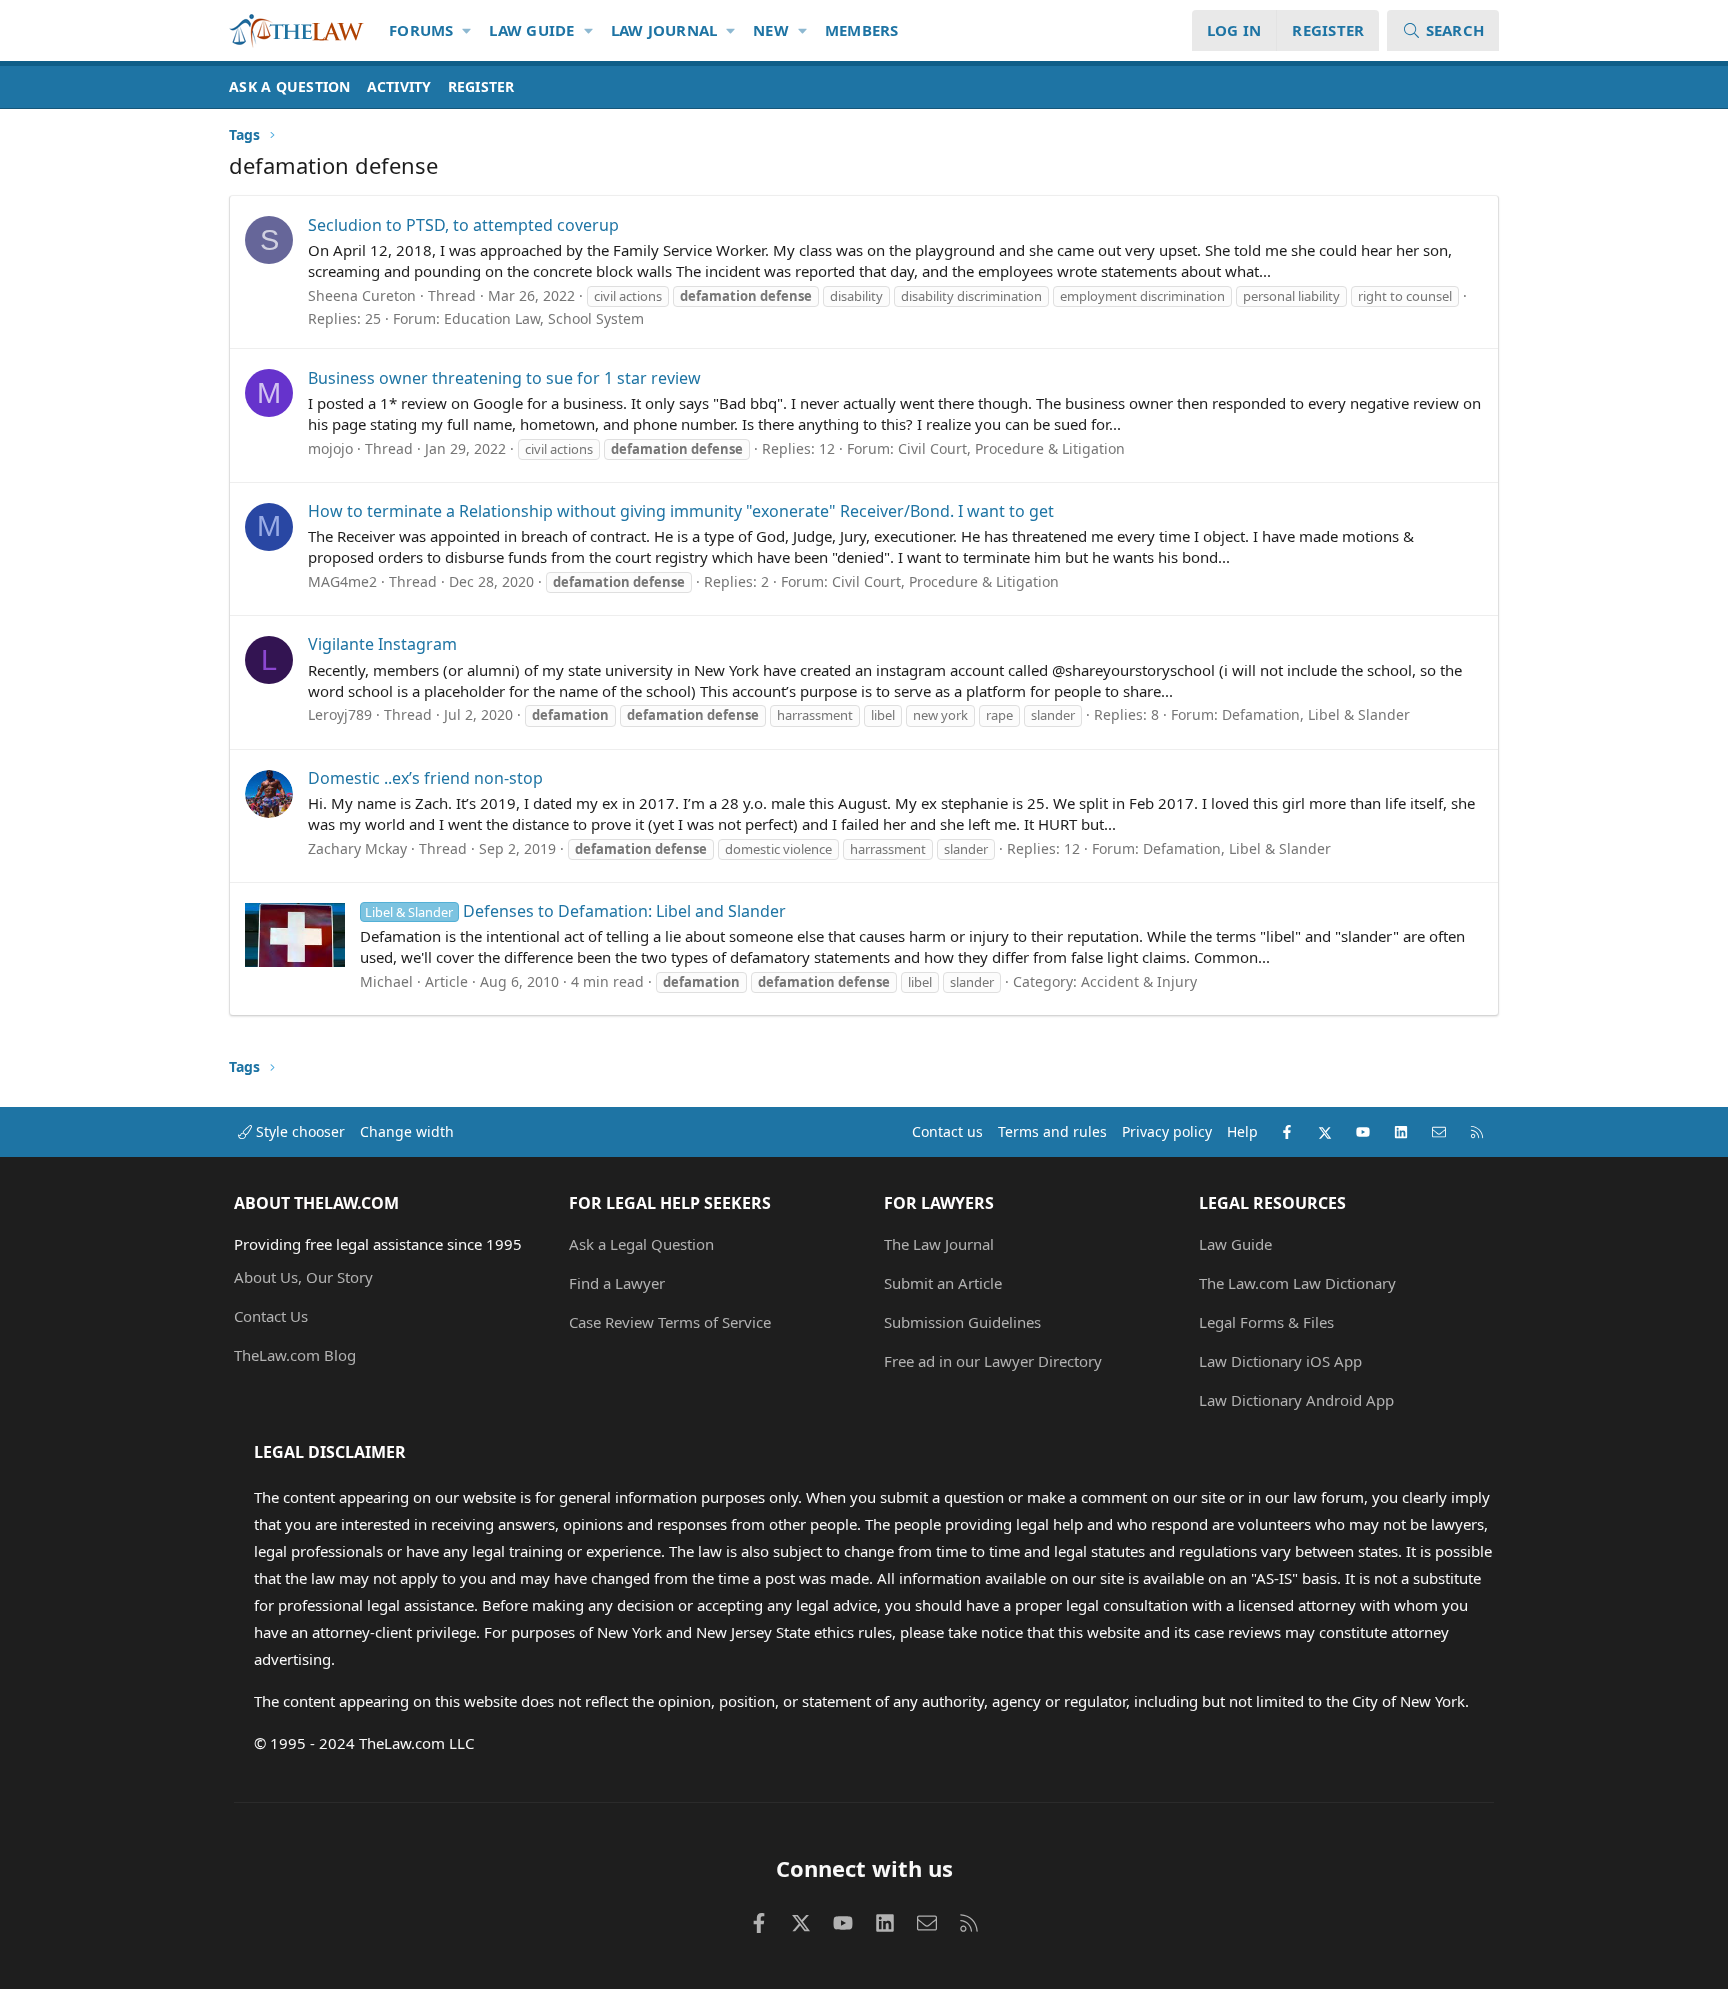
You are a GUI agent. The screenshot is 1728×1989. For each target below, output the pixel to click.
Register (481, 86)
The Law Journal (939, 1244)
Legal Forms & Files (1266, 1322)
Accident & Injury (1139, 981)
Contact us (947, 1131)
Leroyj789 (340, 714)
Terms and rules (1052, 1131)
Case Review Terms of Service (670, 1322)
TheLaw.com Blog (295, 1355)
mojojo (330, 448)
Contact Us (271, 1316)
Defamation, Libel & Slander (1316, 714)
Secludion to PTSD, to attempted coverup (463, 225)
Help (1242, 1131)
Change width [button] (407, 1131)
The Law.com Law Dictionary (1297, 1283)
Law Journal (664, 30)
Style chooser (298, 1131)
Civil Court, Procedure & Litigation (1011, 448)
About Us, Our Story (303, 1277)
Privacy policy (1167, 1131)
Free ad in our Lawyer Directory (993, 1361)
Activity (399, 86)
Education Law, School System (544, 318)
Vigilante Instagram (382, 644)
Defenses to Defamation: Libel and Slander (575, 911)
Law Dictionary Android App (1296, 1400)
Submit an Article (943, 1283)
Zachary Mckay (357, 848)
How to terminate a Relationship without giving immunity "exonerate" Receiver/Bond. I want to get (681, 511)
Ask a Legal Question (641, 1244)
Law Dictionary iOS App (1280, 1361)
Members (862, 30)
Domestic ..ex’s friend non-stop (425, 778)
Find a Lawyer (617, 1283)
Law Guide (531, 30)
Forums (421, 30)
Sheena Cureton (362, 295)
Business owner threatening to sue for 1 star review (504, 378)
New (771, 30)
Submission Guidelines (962, 1322)
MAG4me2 (342, 581)
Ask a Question (290, 86)
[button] (467, 30)
